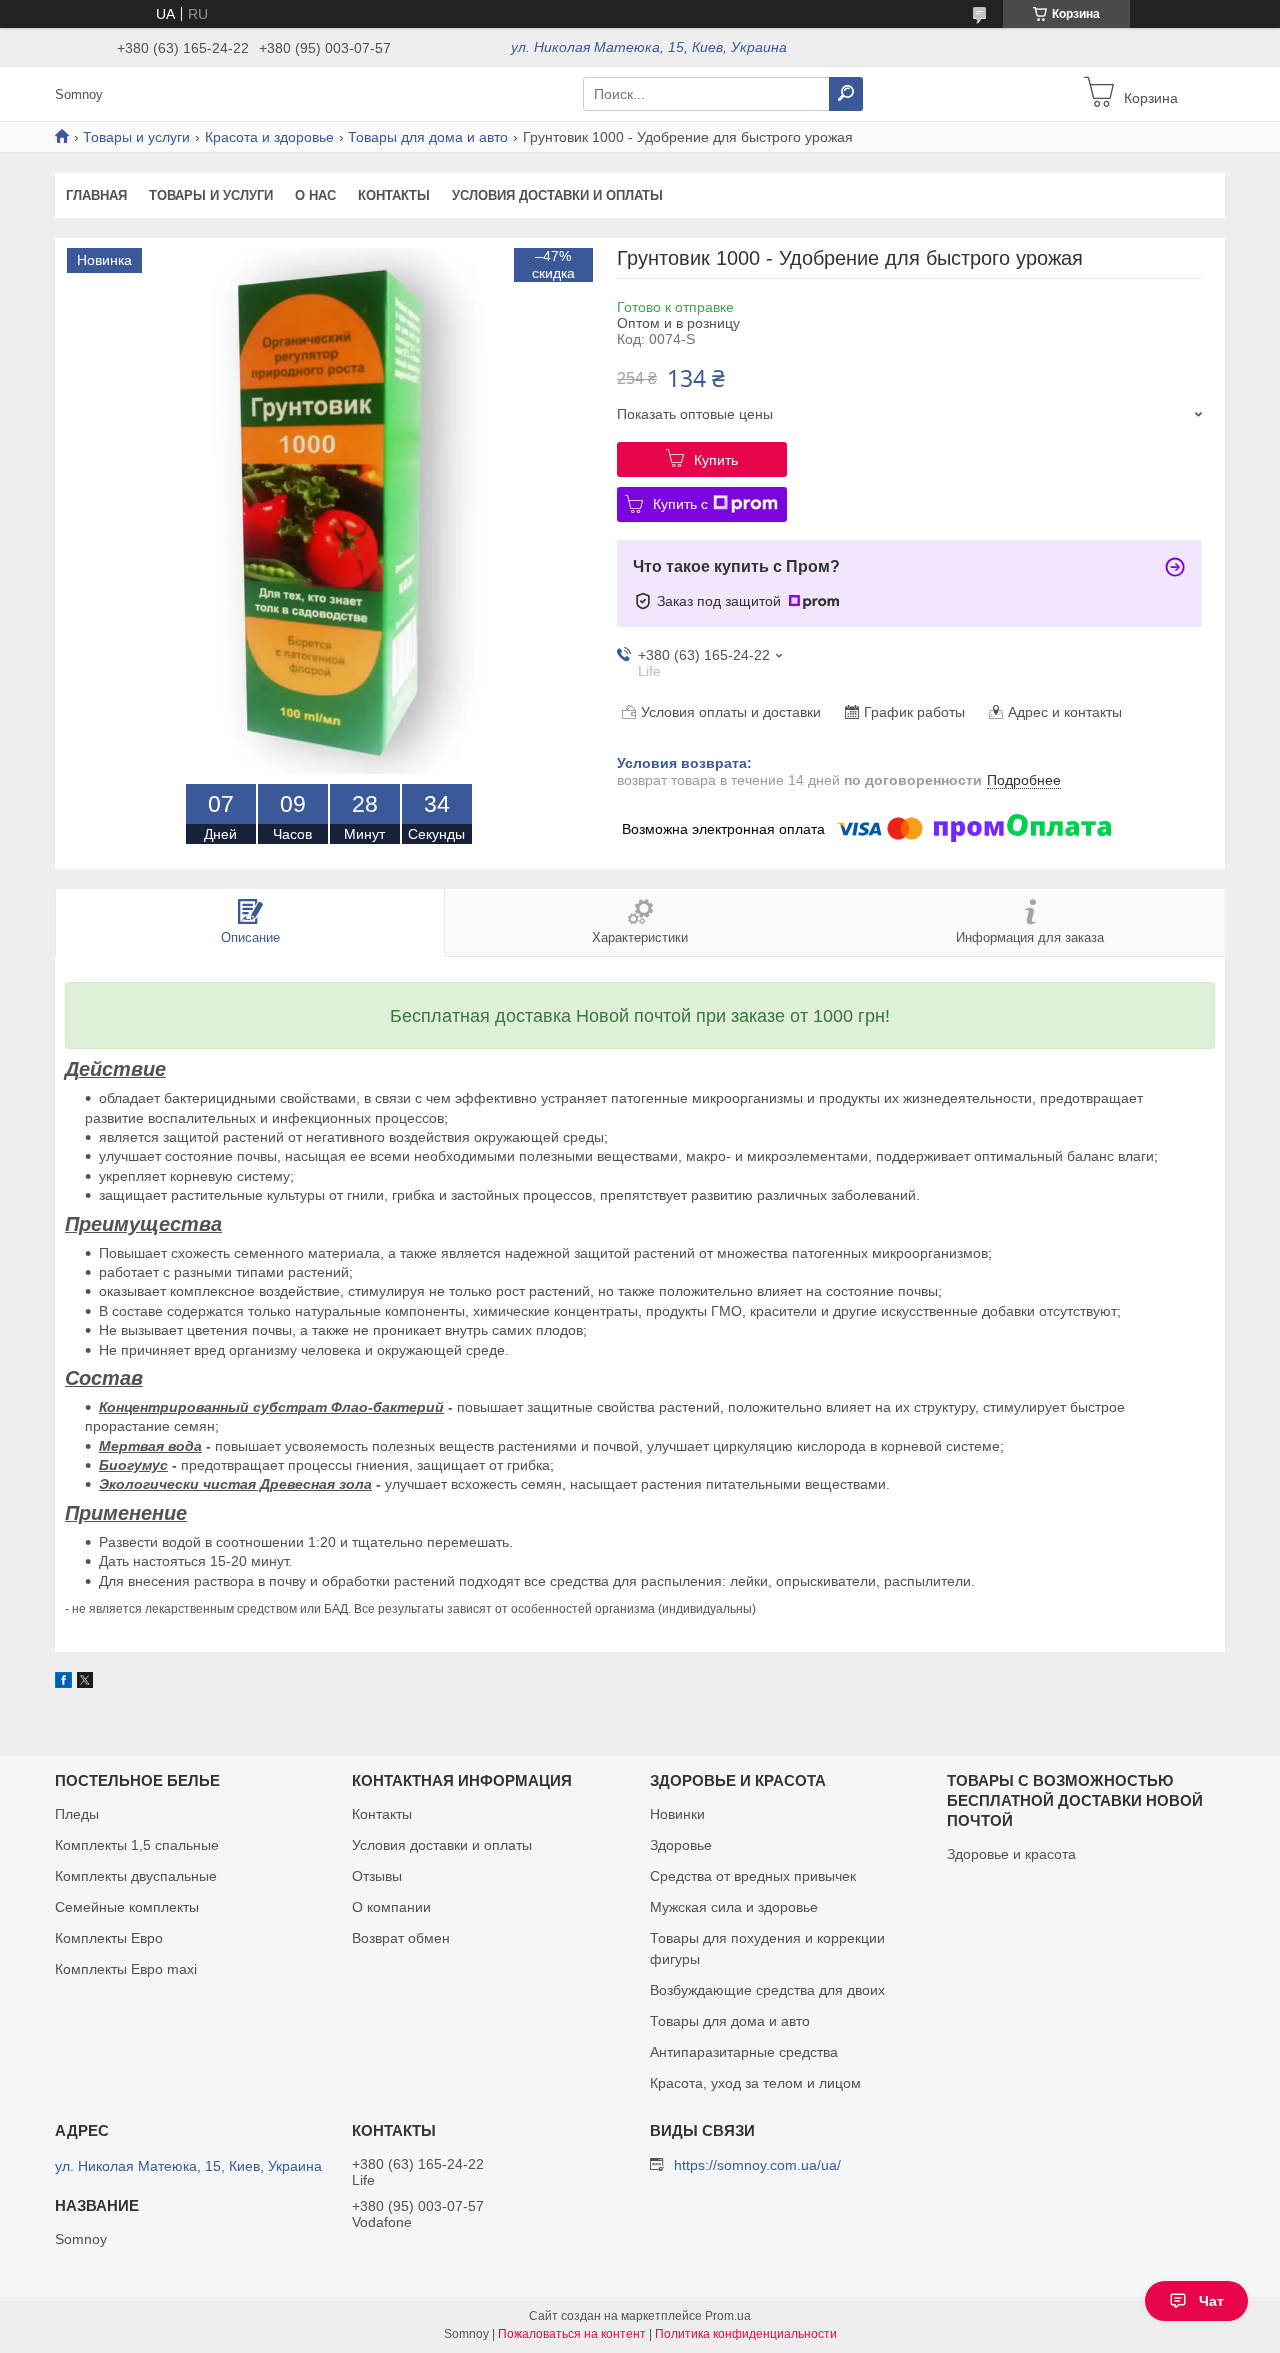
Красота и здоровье (269, 137)
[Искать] (846, 94)
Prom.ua (728, 2316)
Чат (1211, 2301)
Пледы (77, 1814)
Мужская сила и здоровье (734, 1907)
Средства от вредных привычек (753, 1876)
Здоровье (681, 1845)
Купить (716, 460)
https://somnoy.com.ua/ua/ (757, 2165)
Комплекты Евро (109, 1938)
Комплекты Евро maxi (126, 1969)
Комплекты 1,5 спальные (137, 1845)
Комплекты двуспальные (136, 1876)
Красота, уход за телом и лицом (755, 2083)
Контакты (394, 195)
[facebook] (63, 1683)
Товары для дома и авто (428, 137)
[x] (85, 1683)
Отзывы (377, 1876)
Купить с (680, 504)
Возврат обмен (401, 1938)
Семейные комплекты (127, 1907)
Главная (96, 195)
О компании (391, 1907)
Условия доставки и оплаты (557, 195)
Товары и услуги (136, 137)
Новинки (677, 1814)
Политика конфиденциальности (746, 2334)
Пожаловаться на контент (572, 2334)
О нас (315, 195)
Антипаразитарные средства (744, 2052)
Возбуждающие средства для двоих (767, 1990)
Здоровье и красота (1011, 1854)
